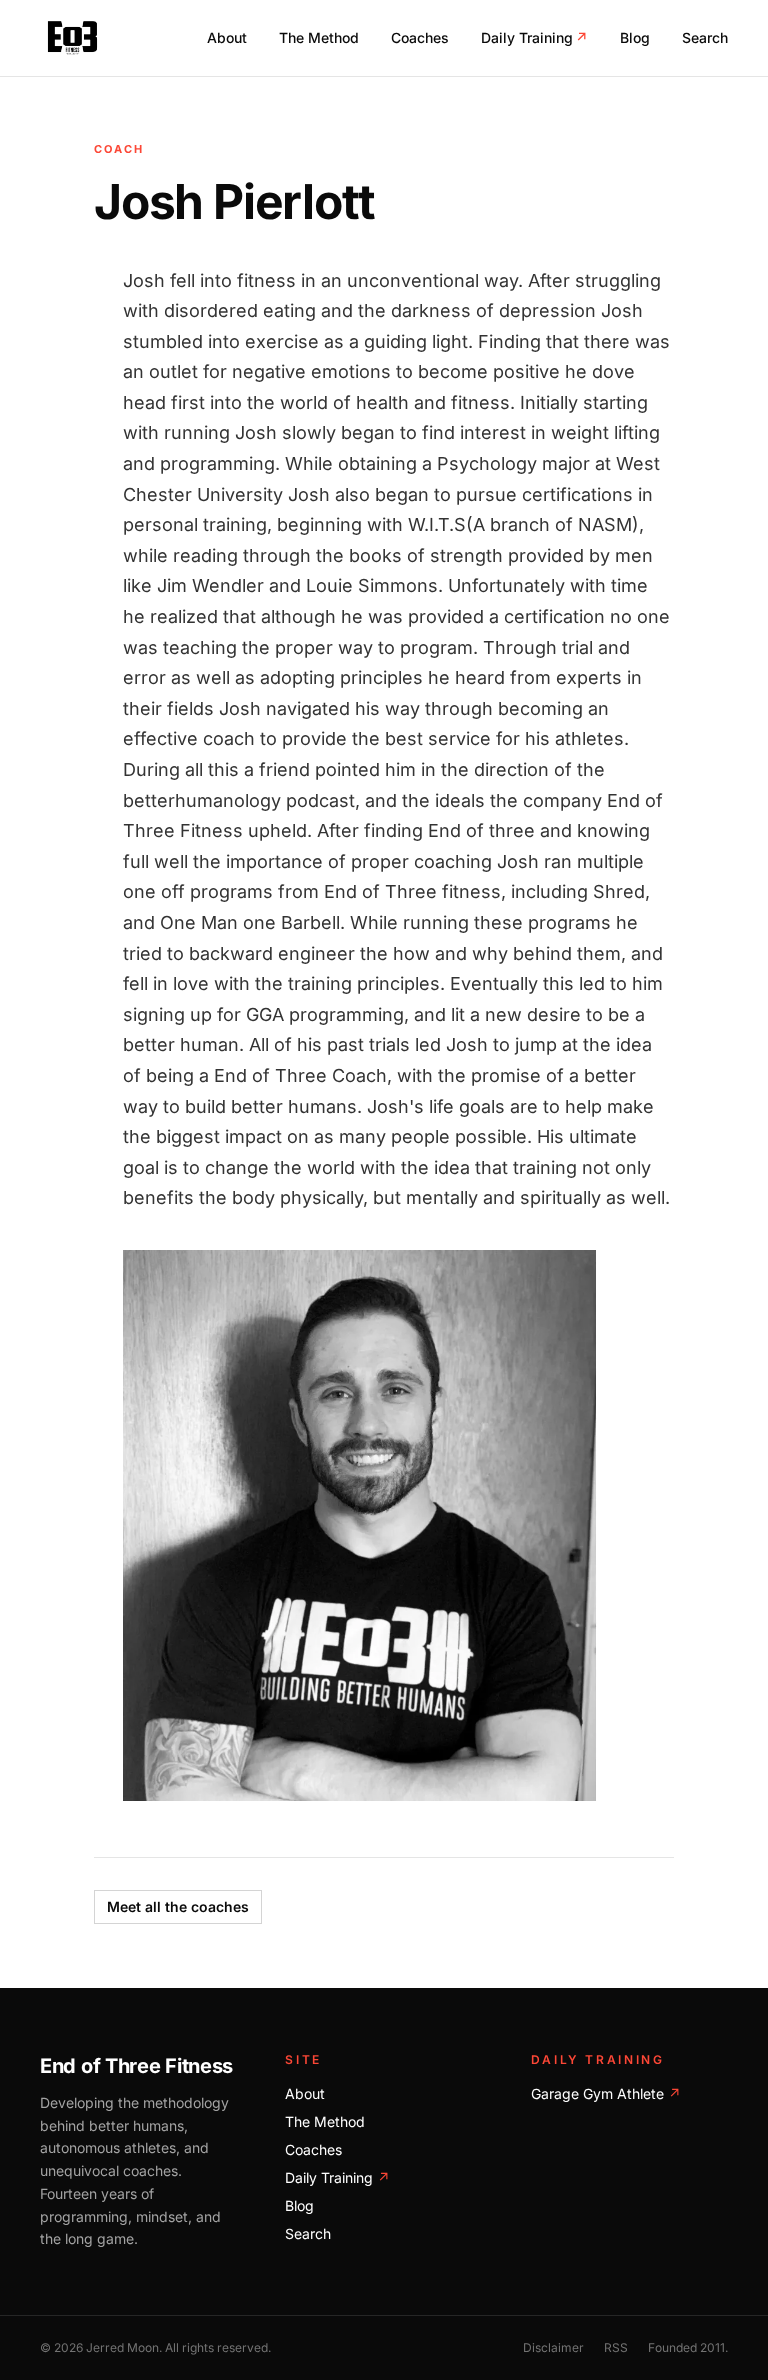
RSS (616, 2347)
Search (705, 37)
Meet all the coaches (178, 1906)
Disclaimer (553, 2347)
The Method (319, 37)
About (227, 37)
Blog (635, 37)
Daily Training (534, 37)
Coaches (420, 37)
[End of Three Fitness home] (72, 38)
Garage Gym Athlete (606, 2093)
